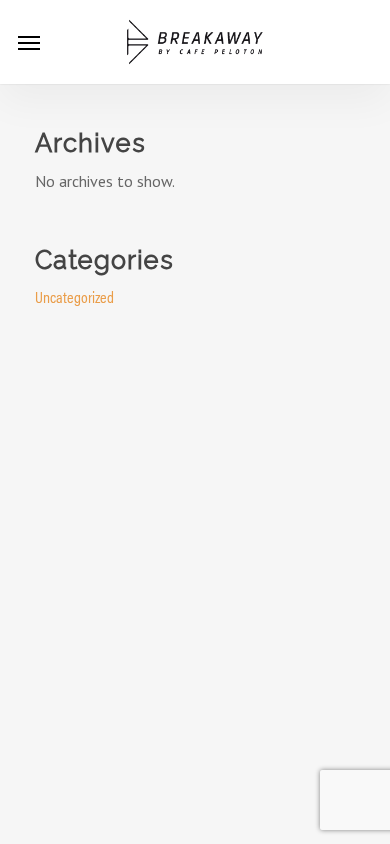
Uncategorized (74, 296)
